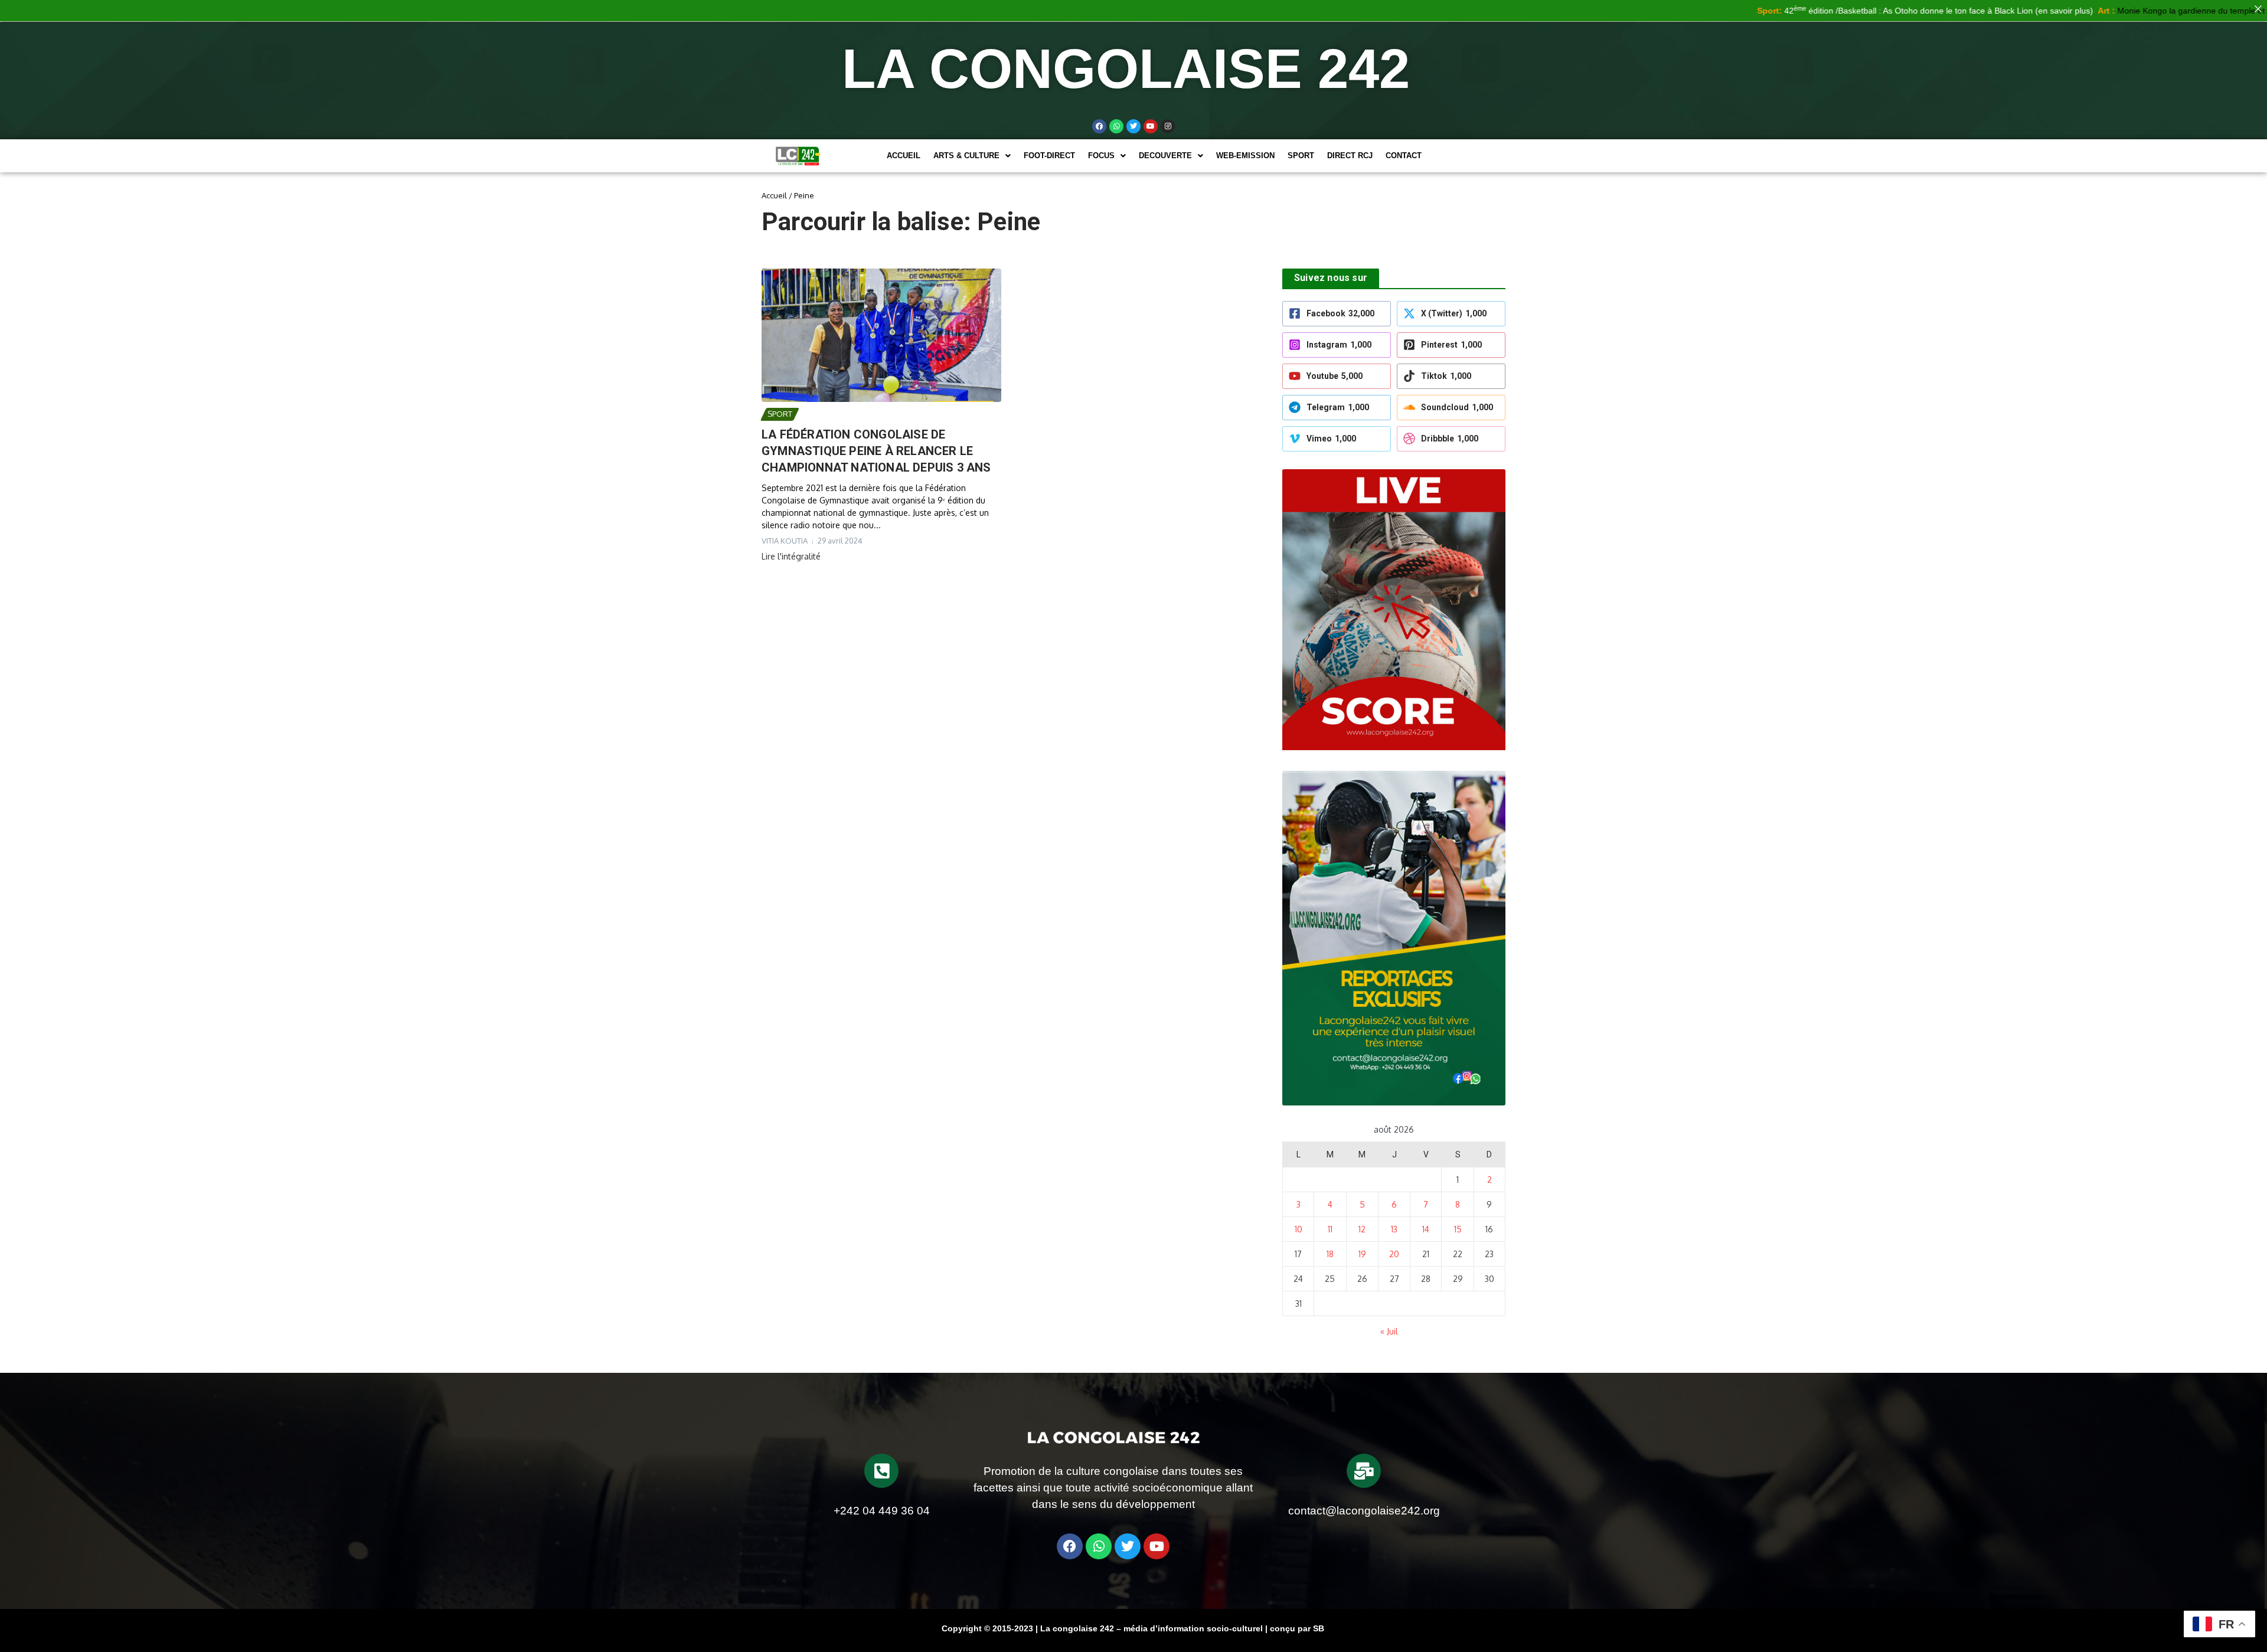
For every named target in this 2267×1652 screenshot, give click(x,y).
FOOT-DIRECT (1049, 156)
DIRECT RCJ (1350, 156)
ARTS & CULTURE (966, 156)
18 (1330, 1254)
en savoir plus (1989, 11)
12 (1362, 1229)
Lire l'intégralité (791, 556)
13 (1394, 1229)
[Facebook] (1099, 126)
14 (1426, 1229)
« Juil (1389, 1331)
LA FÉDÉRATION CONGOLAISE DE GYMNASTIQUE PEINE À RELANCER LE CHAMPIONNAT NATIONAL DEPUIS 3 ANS (876, 451)
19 (1362, 1254)
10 (1299, 1229)
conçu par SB (1297, 1628)
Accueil (904, 156)
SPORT (1301, 156)
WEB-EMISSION (1245, 156)
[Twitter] (1133, 126)
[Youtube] (1151, 126)
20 (1394, 1254)
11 (1330, 1229)
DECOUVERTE (1165, 156)
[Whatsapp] (1116, 126)
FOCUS (1101, 156)
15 (1458, 1229)
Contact (1404, 156)
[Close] (2258, 9)
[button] (972, 156)
